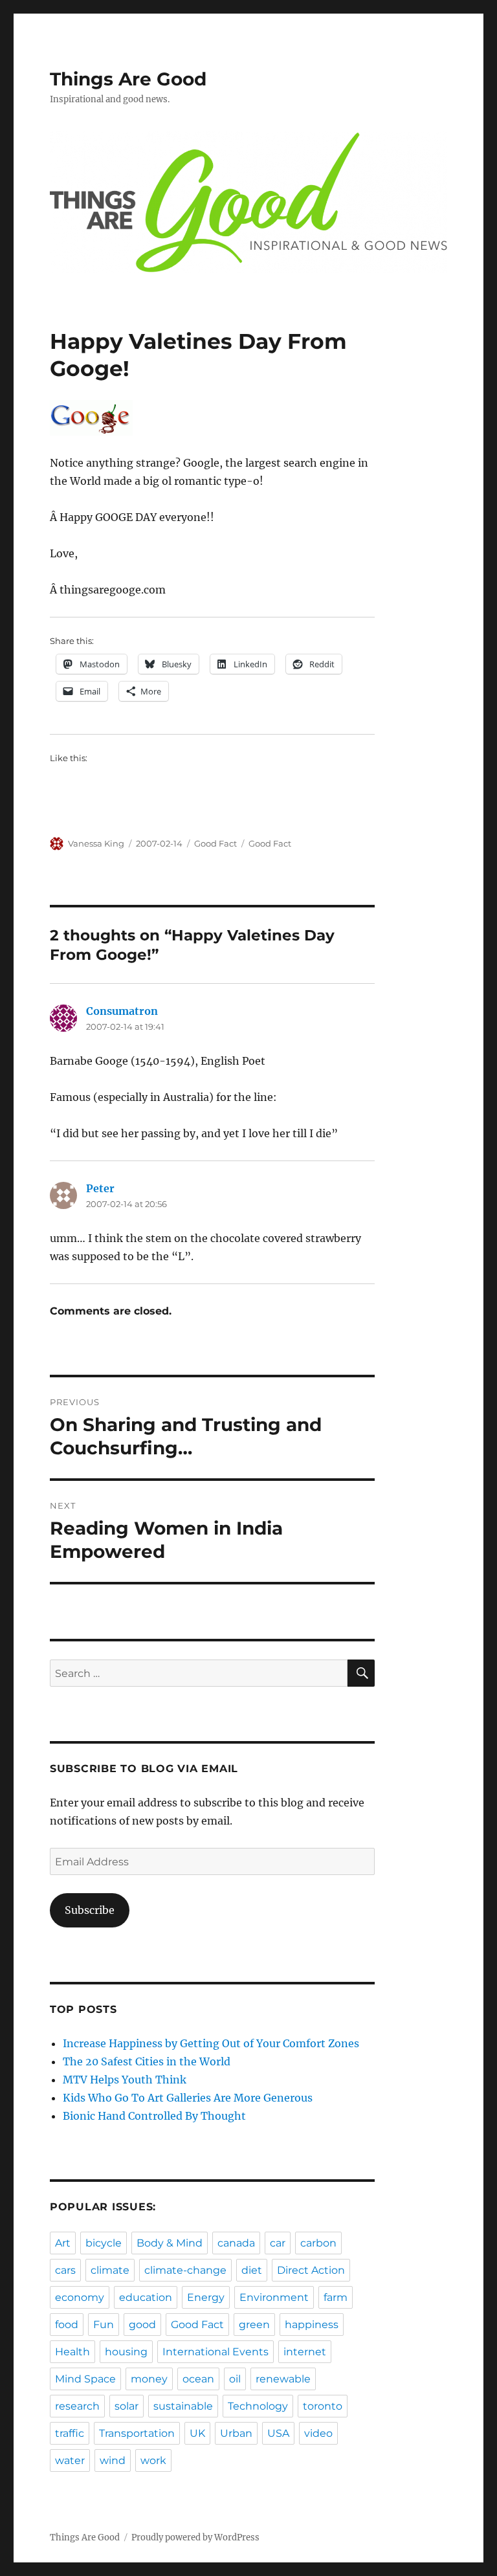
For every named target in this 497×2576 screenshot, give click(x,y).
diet (252, 2270)
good (142, 2325)
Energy (206, 2297)
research (77, 2406)
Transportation (137, 2433)
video (318, 2433)
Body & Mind (170, 2243)
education (146, 2297)
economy (80, 2297)
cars (65, 2270)
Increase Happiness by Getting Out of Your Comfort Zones (211, 2043)
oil (235, 2379)
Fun (104, 2325)
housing (126, 2352)
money (149, 2379)
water (70, 2460)
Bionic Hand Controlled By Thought (154, 2116)
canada (236, 2243)
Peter (100, 1188)
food (67, 2325)
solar (127, 2406)
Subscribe (90, 1910)
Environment (274, 2297)
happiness (312, 2325)
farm (336, 2297)
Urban (236, 2433)
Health (72, 2352)
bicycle (104, 2243)
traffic (70, 2433)
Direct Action (311, 2270)
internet (305, 2352)
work (153, 2460)
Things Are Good (128, 79)
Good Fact (215, 843)
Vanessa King (96, 843)
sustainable (183, 2406)
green (254, 2325)
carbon (318, 2243)
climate (110, 2270)
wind (113, 2460)
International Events (215, 2352)
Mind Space (85, 2379)
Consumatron (122, 1011)
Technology (258, 2406)
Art (63, 2243)
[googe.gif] (213, 418)
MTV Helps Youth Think (125, 2080)
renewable (283, 2379)
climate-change (185, 2270)
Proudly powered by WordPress (195, 2537)
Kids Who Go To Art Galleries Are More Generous (188, 2098)
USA (278, 2433)
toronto (323, 2406)
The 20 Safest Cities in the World (147, 2061)
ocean (198, 2379)
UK (197, 2433)
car (278, 2243)
